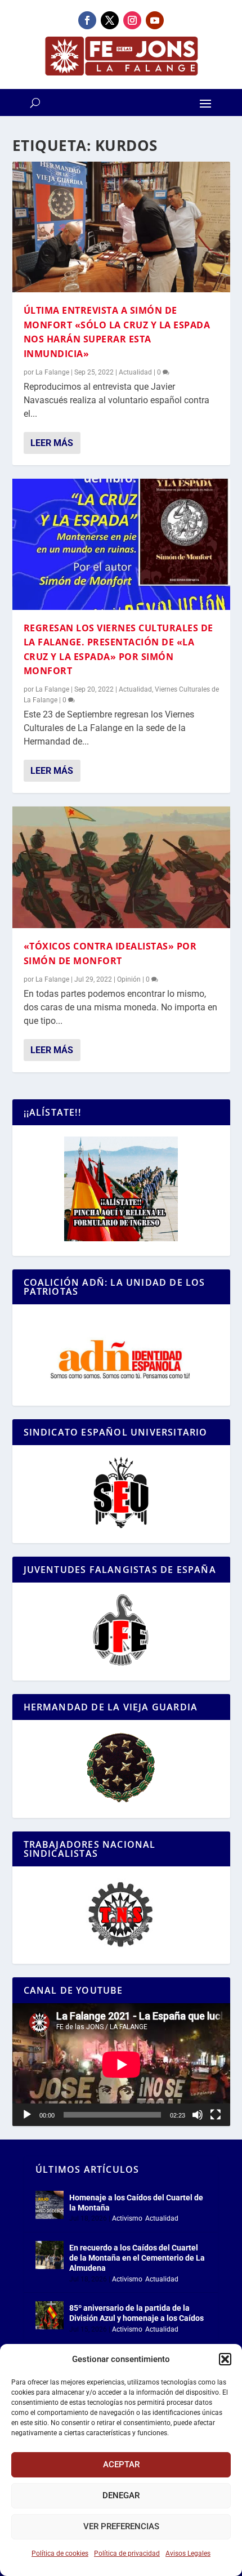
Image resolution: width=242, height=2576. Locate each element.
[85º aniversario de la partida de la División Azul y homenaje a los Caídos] (50, 2315)
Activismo (127, 2218)
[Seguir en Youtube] (155, 20)
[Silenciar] (198, 2115)
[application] (121, 2065)
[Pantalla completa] (216, 2115)
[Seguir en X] (110, 20)
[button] (225, 2359)
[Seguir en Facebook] (87, 20)
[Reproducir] (27, 2115)
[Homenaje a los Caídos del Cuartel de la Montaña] (50, 2205)
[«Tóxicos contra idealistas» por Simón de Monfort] (121, 867)
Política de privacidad (127, 2553)
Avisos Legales (188, 2553)
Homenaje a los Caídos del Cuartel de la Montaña (136, 2203)
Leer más (52, 443)
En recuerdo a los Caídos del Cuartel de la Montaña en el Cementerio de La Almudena (137, 2258)
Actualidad (135, 372)
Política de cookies (60, 2553)
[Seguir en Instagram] (132, 20)
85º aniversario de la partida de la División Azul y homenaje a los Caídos (136, 2313)
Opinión (129, 979)
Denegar (121, 2495)
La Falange (52, 372)
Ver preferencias (121, 2526)
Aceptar (121, 2464)
